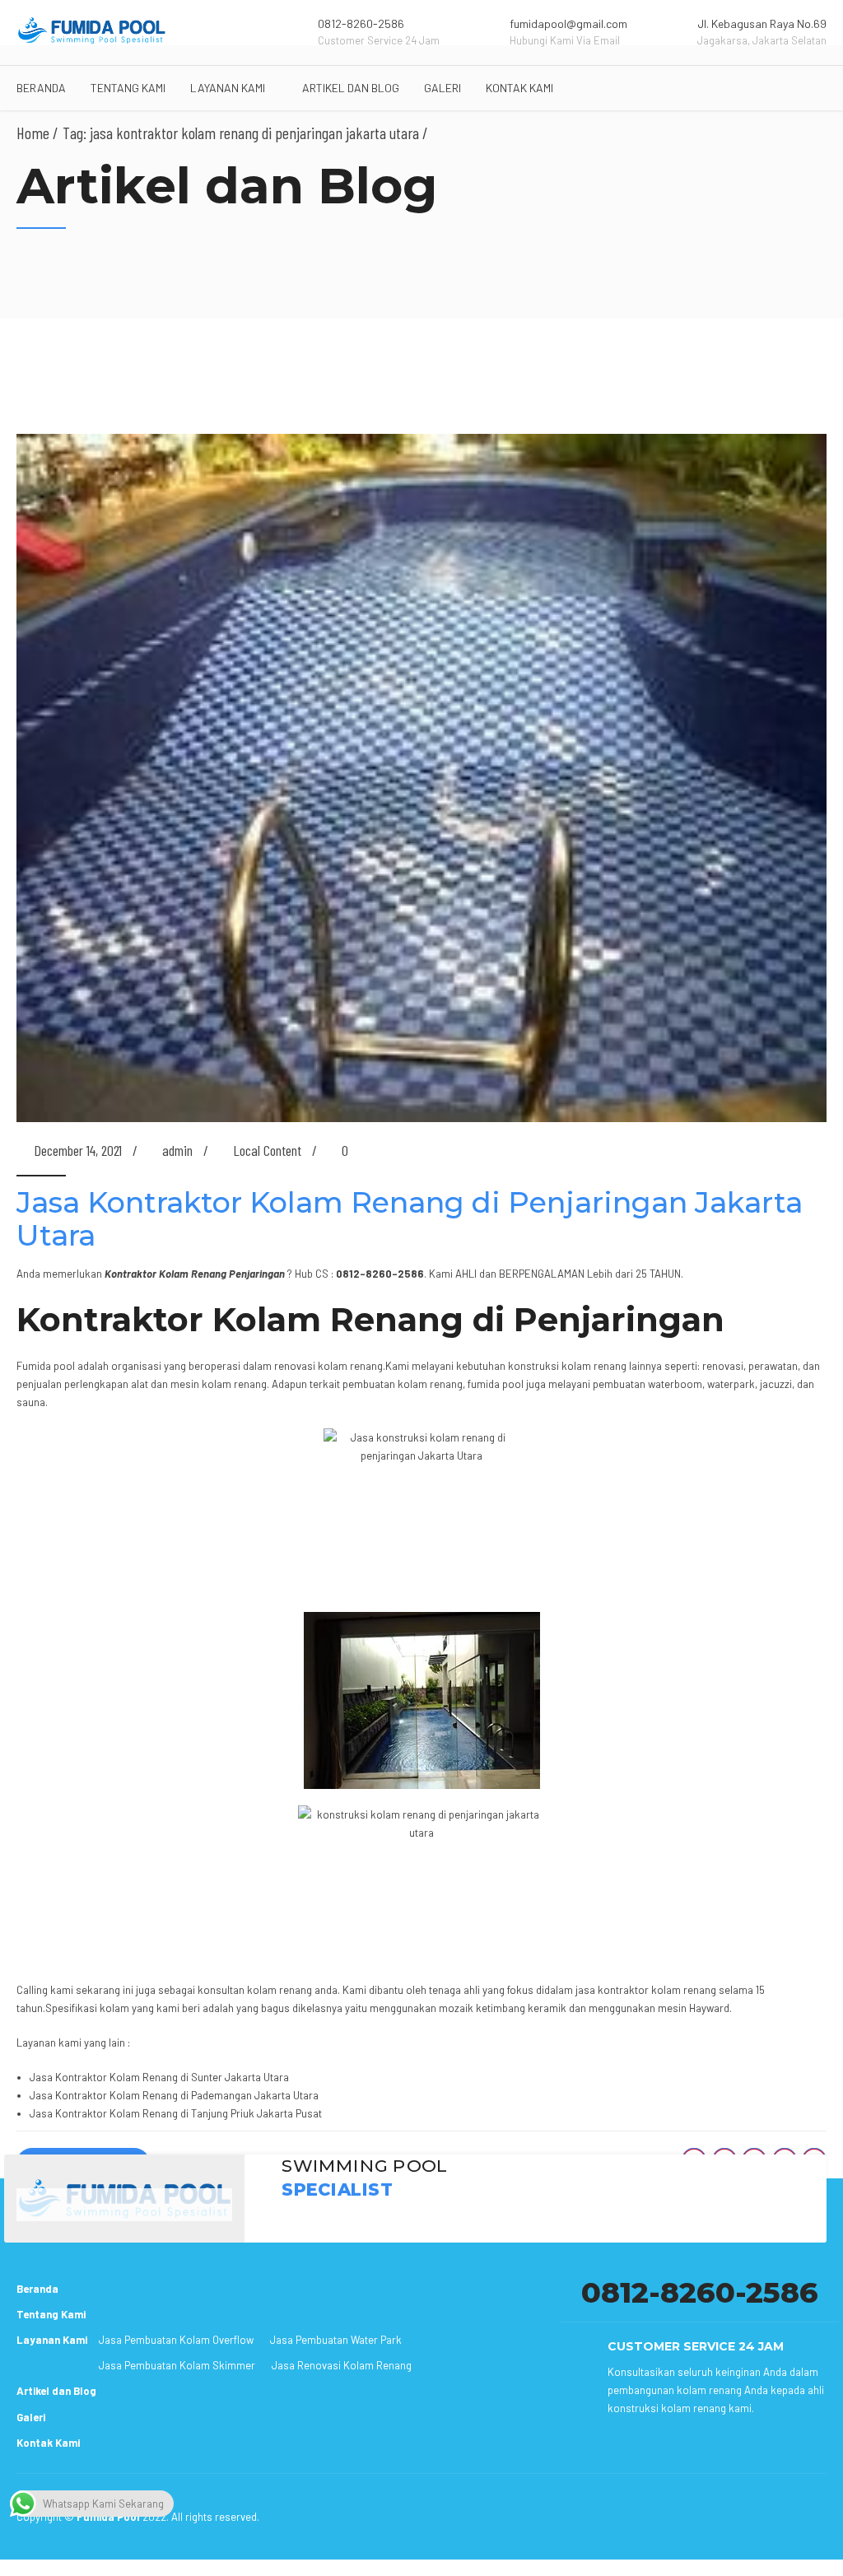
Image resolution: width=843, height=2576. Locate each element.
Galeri (442, 88)
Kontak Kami (519, 88)
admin (177, 1150)
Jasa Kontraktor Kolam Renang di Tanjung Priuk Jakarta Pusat (176, 2113)
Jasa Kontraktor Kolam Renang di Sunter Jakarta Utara (159, 2077)
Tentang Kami (128, 88)
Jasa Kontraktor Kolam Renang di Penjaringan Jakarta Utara (410, 1219)
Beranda (41, 88)
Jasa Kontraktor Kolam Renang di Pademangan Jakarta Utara (174, 2095)
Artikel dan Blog (351, 88)
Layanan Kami (228, 88)
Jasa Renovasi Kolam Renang (342, 2365)
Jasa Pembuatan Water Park (336, 2340)
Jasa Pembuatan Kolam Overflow (176, 2340)
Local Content (267, 1150)
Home (33, 133)
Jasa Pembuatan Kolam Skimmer (177, 2365)
